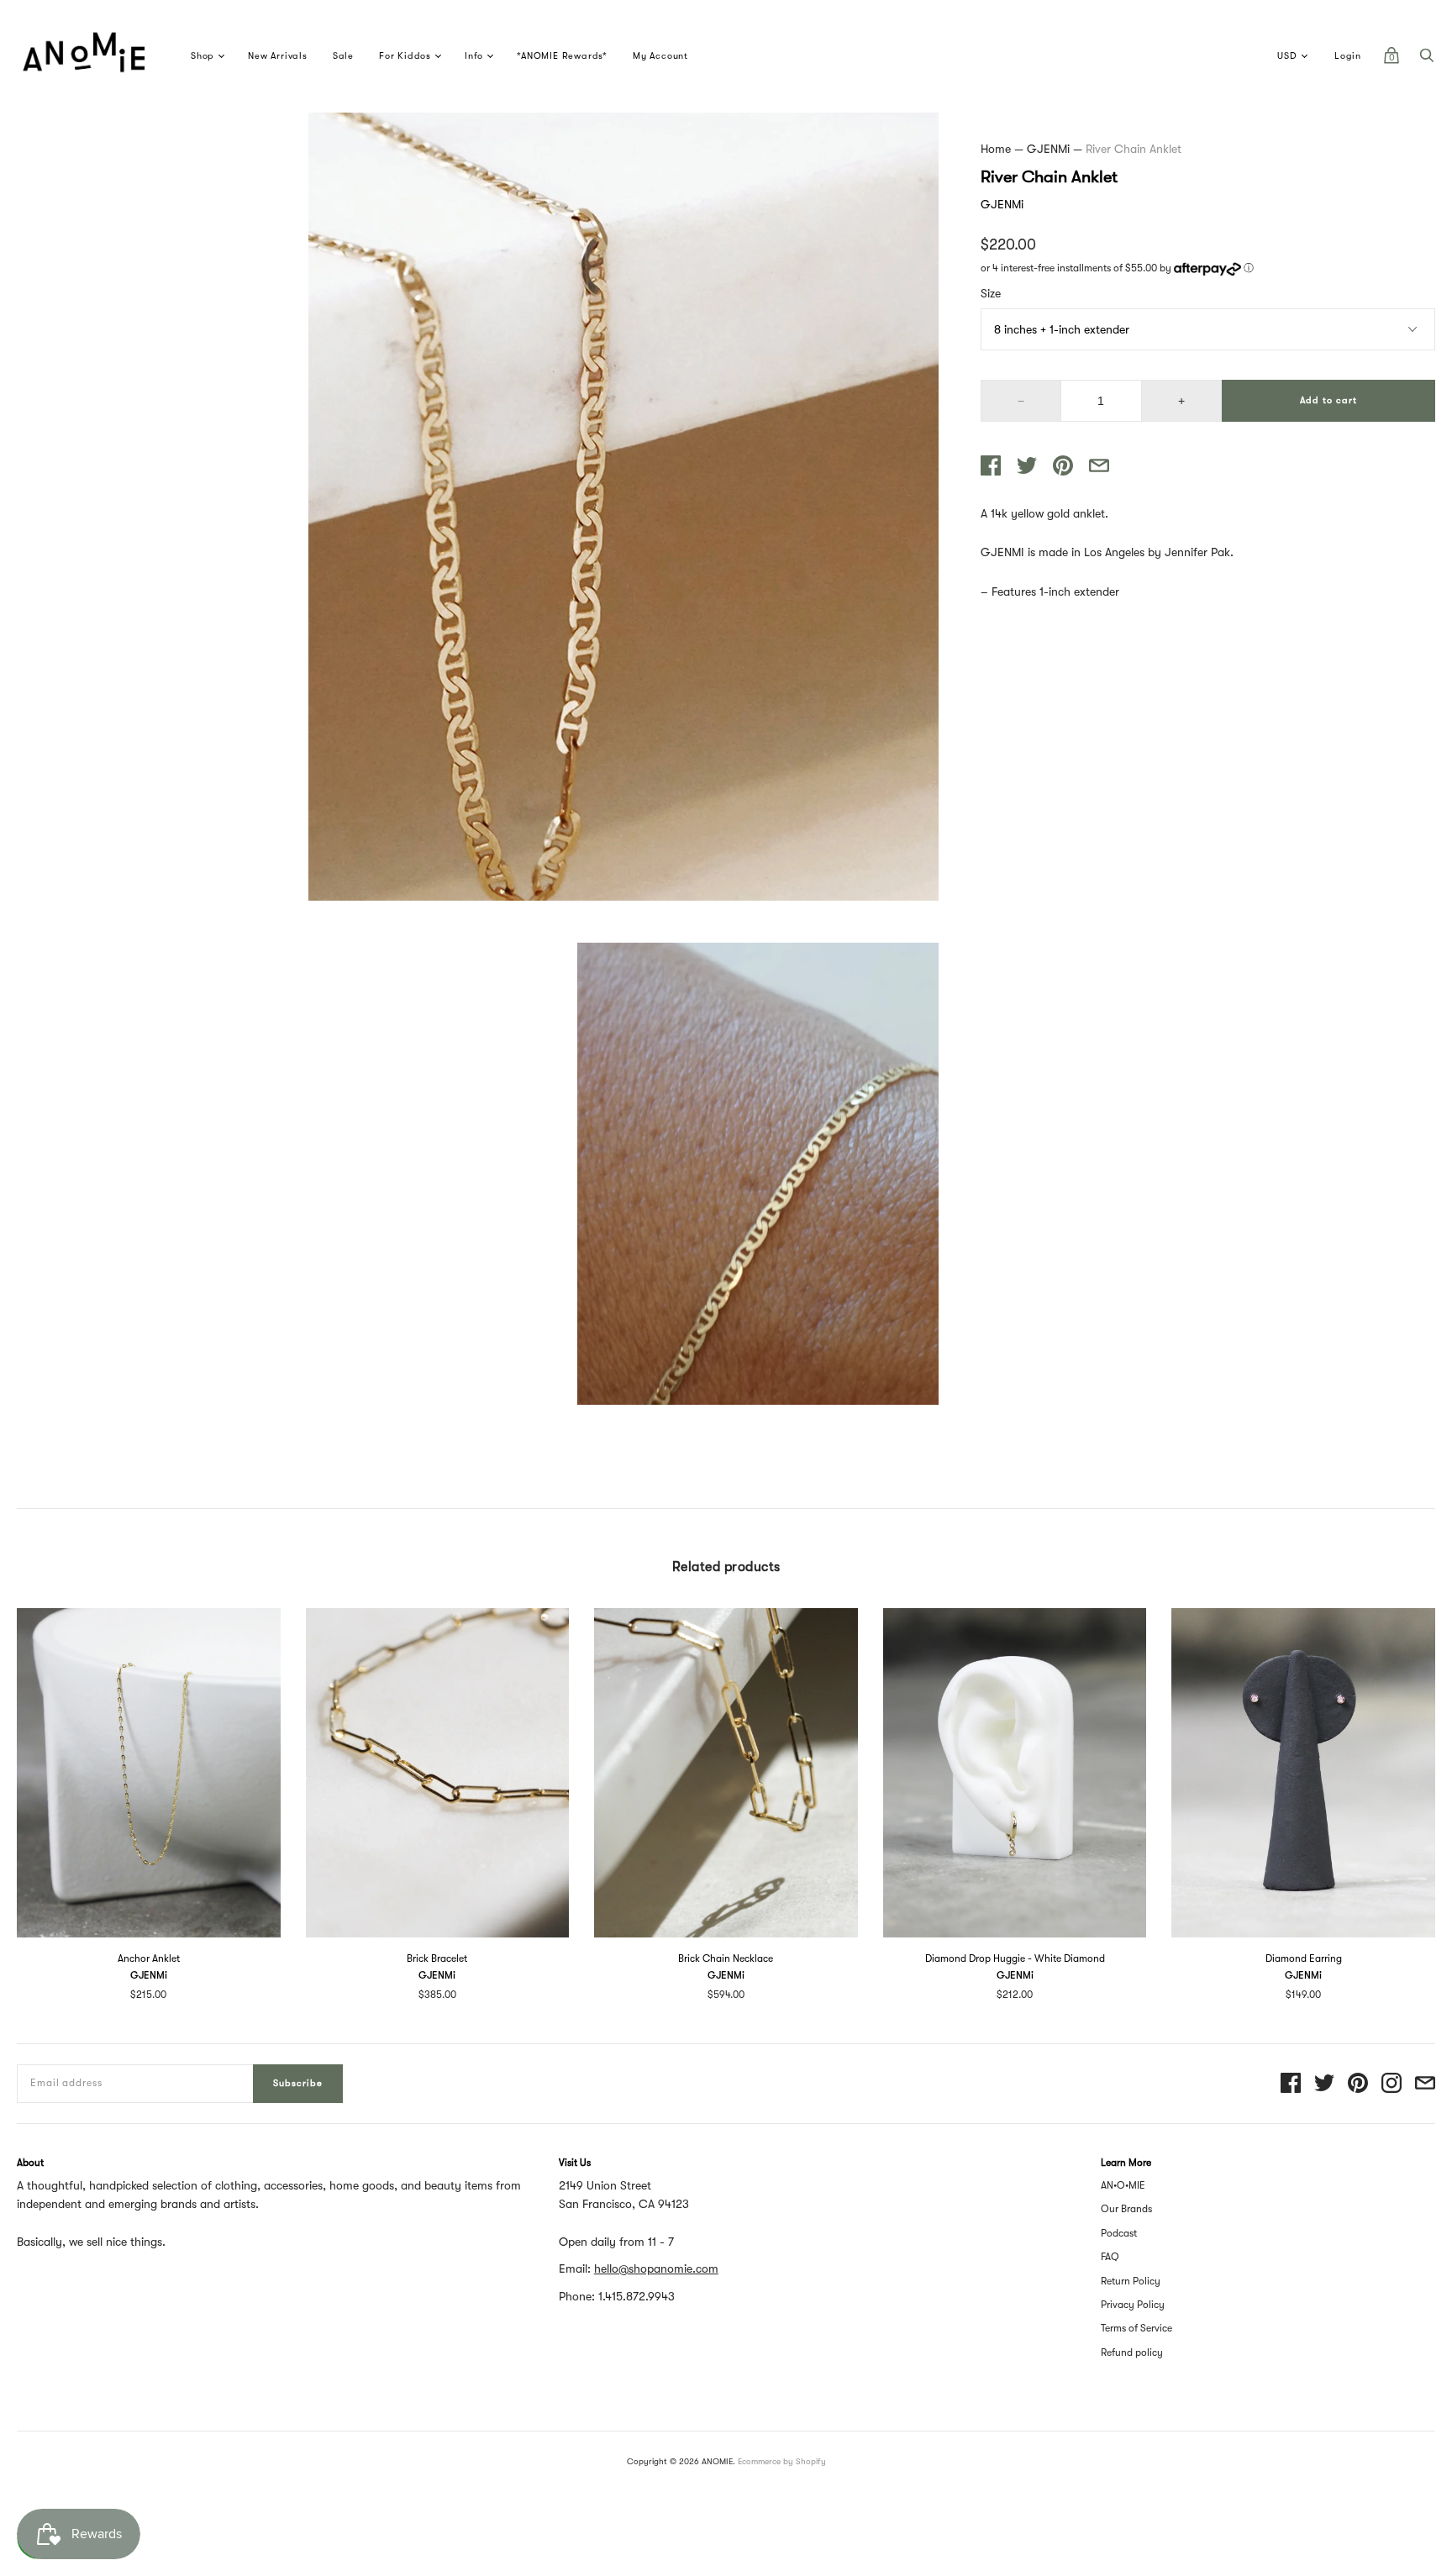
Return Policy (1131, 2281)
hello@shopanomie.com (656, 2268)
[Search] (1427, 60)
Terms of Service (1136, 2328)
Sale (343, 56)
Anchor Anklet (149, 1958)
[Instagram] (1391, 2084)
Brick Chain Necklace (726, 1958)
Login (1348, 56)
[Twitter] (1324, 2084)
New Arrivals (278, 56)
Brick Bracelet (437, 1958)
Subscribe (298, 2083)
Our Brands (1126, 2209)
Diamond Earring (1304, 1958)
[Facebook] (1291, 2084)
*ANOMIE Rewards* (562, 56)
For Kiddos (405, 56)
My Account (660, 56)
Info (474, 56)
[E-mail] (1425, 2084)
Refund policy (1132, 2353)
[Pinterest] (1358, 2084)
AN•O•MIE (1123, 2185)
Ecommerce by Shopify (782, 2461)
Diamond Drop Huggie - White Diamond (1015, 1958)
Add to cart (1328, 400)
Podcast (1119, 2233)
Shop (203, 56)
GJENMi (1048, 149)
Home (996, 149)
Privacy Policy (1133, 2305)
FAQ (1110, 2257)
